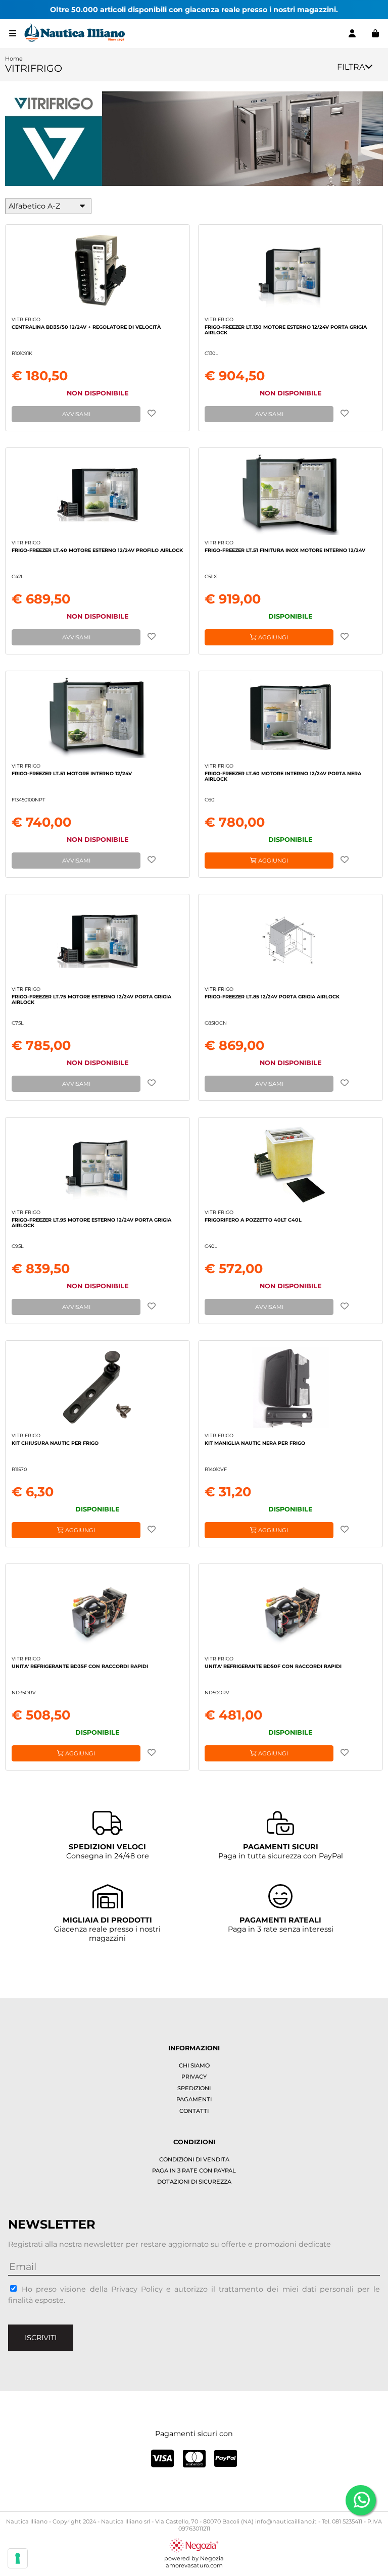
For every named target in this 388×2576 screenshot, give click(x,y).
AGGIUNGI (272, 637)
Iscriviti (41, 2338)
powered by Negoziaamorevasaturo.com (194, 2562)
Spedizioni (194, 2088)
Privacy (194, 2077)
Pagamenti (194, 2099)
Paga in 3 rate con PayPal (194, 2170)
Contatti (194, 2111)
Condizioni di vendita (194, 2159)
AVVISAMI (76, 414)
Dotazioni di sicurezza (194, 2182)
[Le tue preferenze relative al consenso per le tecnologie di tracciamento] (18, 2558)
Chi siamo (194, 2065)
